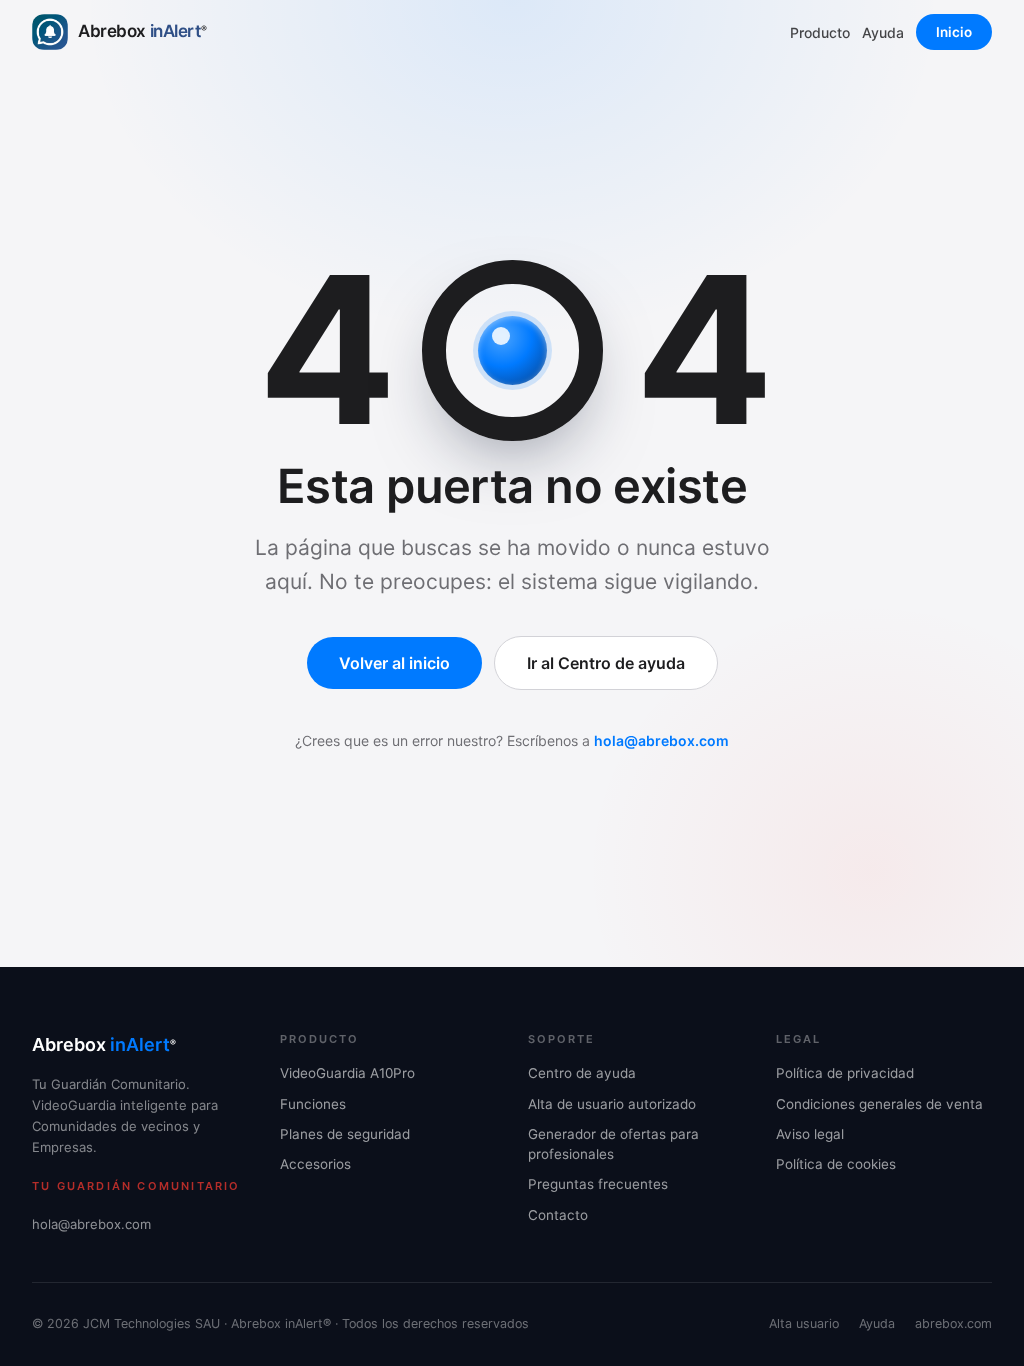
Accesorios (315, 1164)
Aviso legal (810, 1134)
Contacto (558, 1215)
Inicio (954, 32)
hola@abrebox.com (661, 740)
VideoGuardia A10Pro (347, 1073)
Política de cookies (836, 1164)
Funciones (313, 1104)
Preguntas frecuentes (598, 1184)
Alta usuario (804, 1323)
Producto (820, 32)
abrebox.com (953, 1323)
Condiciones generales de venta (879, 1104)
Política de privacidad (845, 1073)
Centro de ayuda (582, 1073)
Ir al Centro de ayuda (606, 663)
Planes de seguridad (345, 1134)
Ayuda (883, 32)
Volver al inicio (394, 663)
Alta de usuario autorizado (612, 1104)
